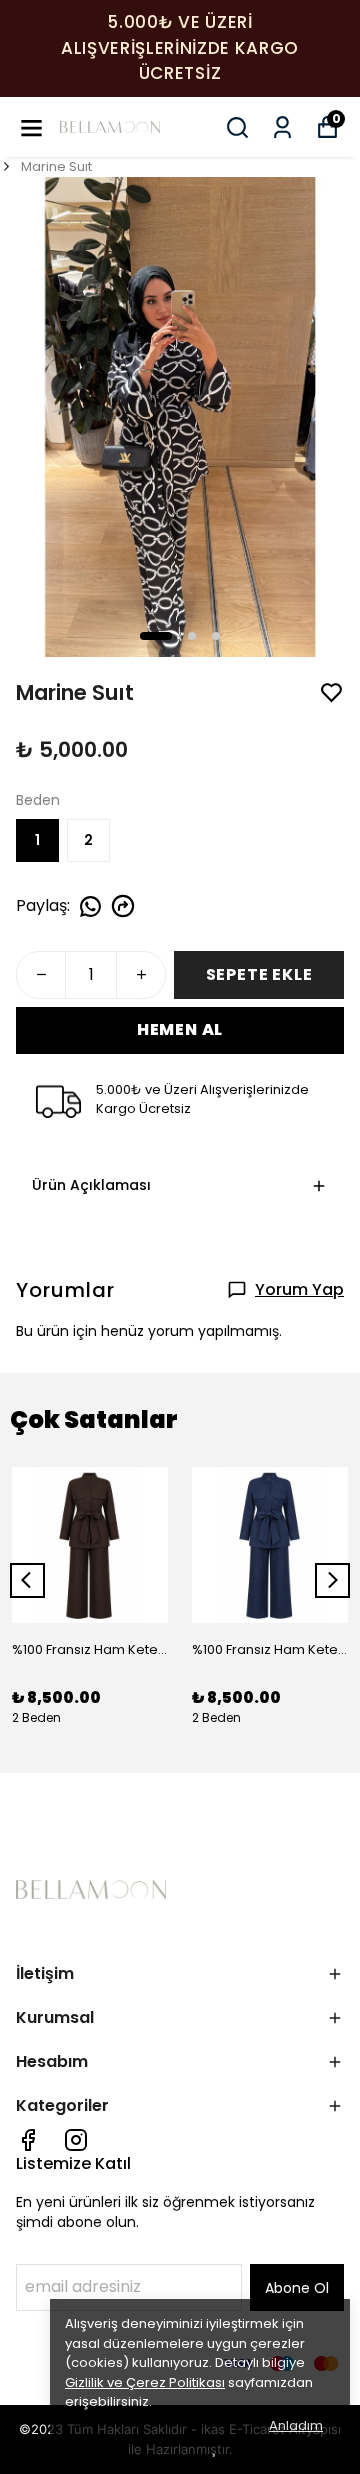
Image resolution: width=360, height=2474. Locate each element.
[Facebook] (28, 2140)
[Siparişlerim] (282, 127)
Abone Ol (297, 2288)
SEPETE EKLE (259, 974)
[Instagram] (76, 2140)
